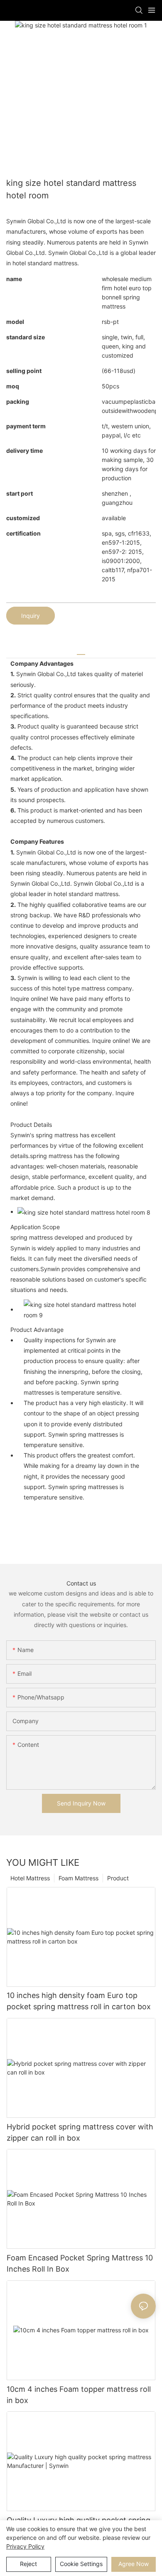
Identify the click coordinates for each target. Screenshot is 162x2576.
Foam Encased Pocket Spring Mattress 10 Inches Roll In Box (80, 2263)
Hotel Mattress (30, 1878)
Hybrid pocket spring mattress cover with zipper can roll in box (80, 2132)
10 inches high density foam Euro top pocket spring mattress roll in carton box (79, 2001)
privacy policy (25, 2546)
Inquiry (31, 616)
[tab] (81, 651)
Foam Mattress (79, 1878)
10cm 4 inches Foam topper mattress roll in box (79, 2395)
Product (118, 1878)
